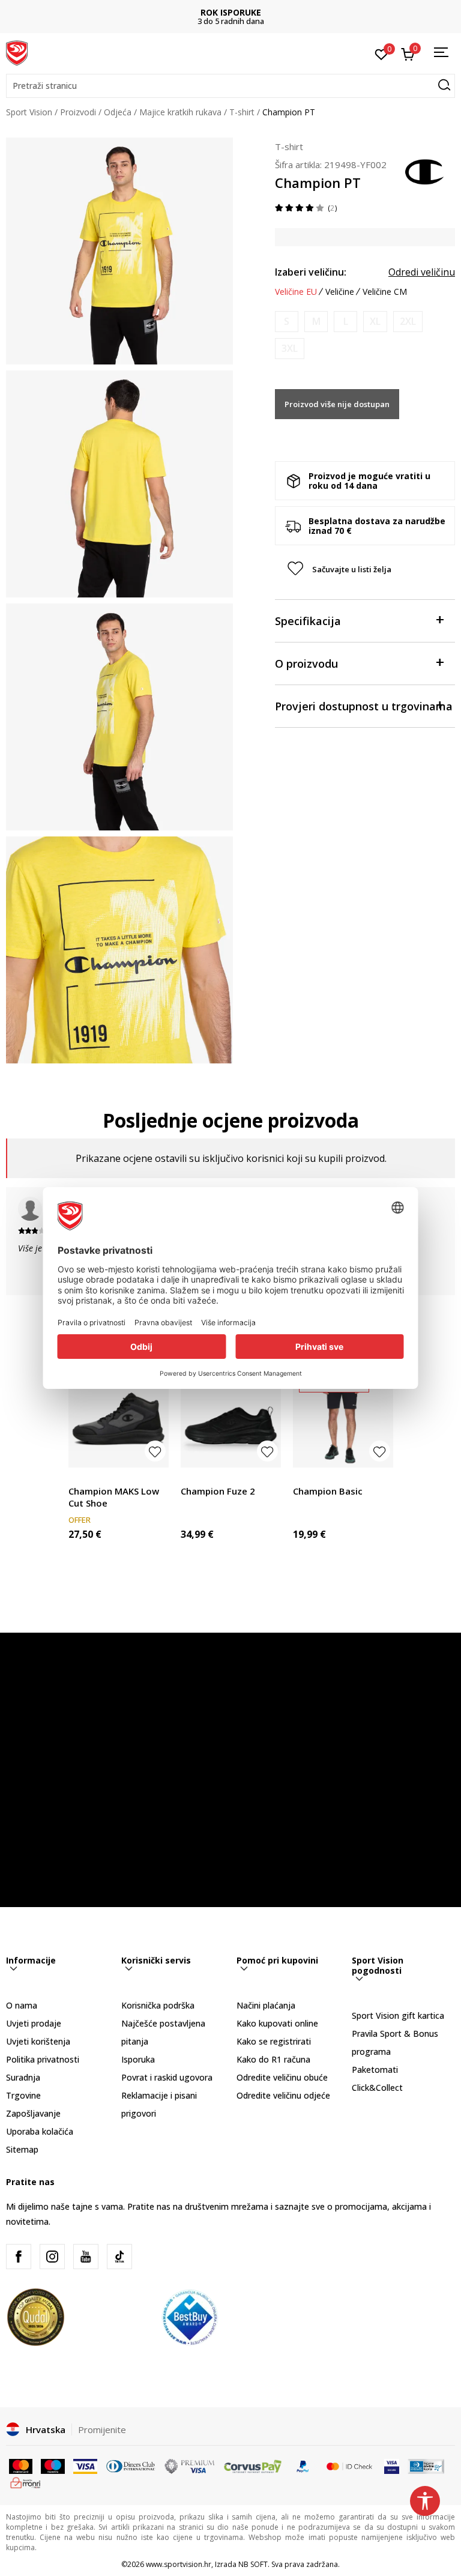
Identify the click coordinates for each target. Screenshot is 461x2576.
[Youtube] (86, 2257)
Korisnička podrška (158, 2005)
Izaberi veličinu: (311, 272)
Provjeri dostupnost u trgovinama (364, 706)
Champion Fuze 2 (218, 1491)
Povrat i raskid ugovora (167, 2077)
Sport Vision (29, 112)
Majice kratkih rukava (180, 112)
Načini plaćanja (266, 2005)
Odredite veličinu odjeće (283, 2095)
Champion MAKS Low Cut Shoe (114, 1497)
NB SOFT (253, 2564)
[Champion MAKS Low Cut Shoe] (119, 1417)
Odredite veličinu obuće (282, 2077)
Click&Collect (377, 2088)
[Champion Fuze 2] (231, 1417)
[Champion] (425, 171)
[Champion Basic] (343, 1417)
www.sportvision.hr (179, 2564)
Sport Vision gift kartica (398, 2015)
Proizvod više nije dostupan (337, 404)
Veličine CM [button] (385, 292)
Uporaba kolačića (40, 2131)
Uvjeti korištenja (38, 2041)
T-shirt (242, 112)
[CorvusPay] (253, 2466)
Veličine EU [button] (296, 292)
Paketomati (375, 2070)
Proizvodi (78, 112)
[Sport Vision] (17, 52)
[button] (230, 86)
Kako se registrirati (274, 2041)
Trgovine (23, 2095)
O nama (22, 2005)
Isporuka (138, 2059)
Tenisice (84, 1477)
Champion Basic (328, 1491)
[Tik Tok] (119, 2257)
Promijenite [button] (102, 2429)
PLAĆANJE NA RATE (230, 12)
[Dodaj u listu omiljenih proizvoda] (155, 1451)
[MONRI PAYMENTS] (26, 2482)
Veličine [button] (340, 292)
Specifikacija (308, 621)
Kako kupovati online (277, 2023)
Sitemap (22, 2149)
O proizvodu (306, 664)
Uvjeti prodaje (34, 2023)
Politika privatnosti (43, 2059)
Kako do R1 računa (273, 2059)
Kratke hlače (317, 1477)
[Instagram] (52, 2257)
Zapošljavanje (33, 2113)
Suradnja (23, 2077)
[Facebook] (19, 2257)
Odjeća (118, 112)
